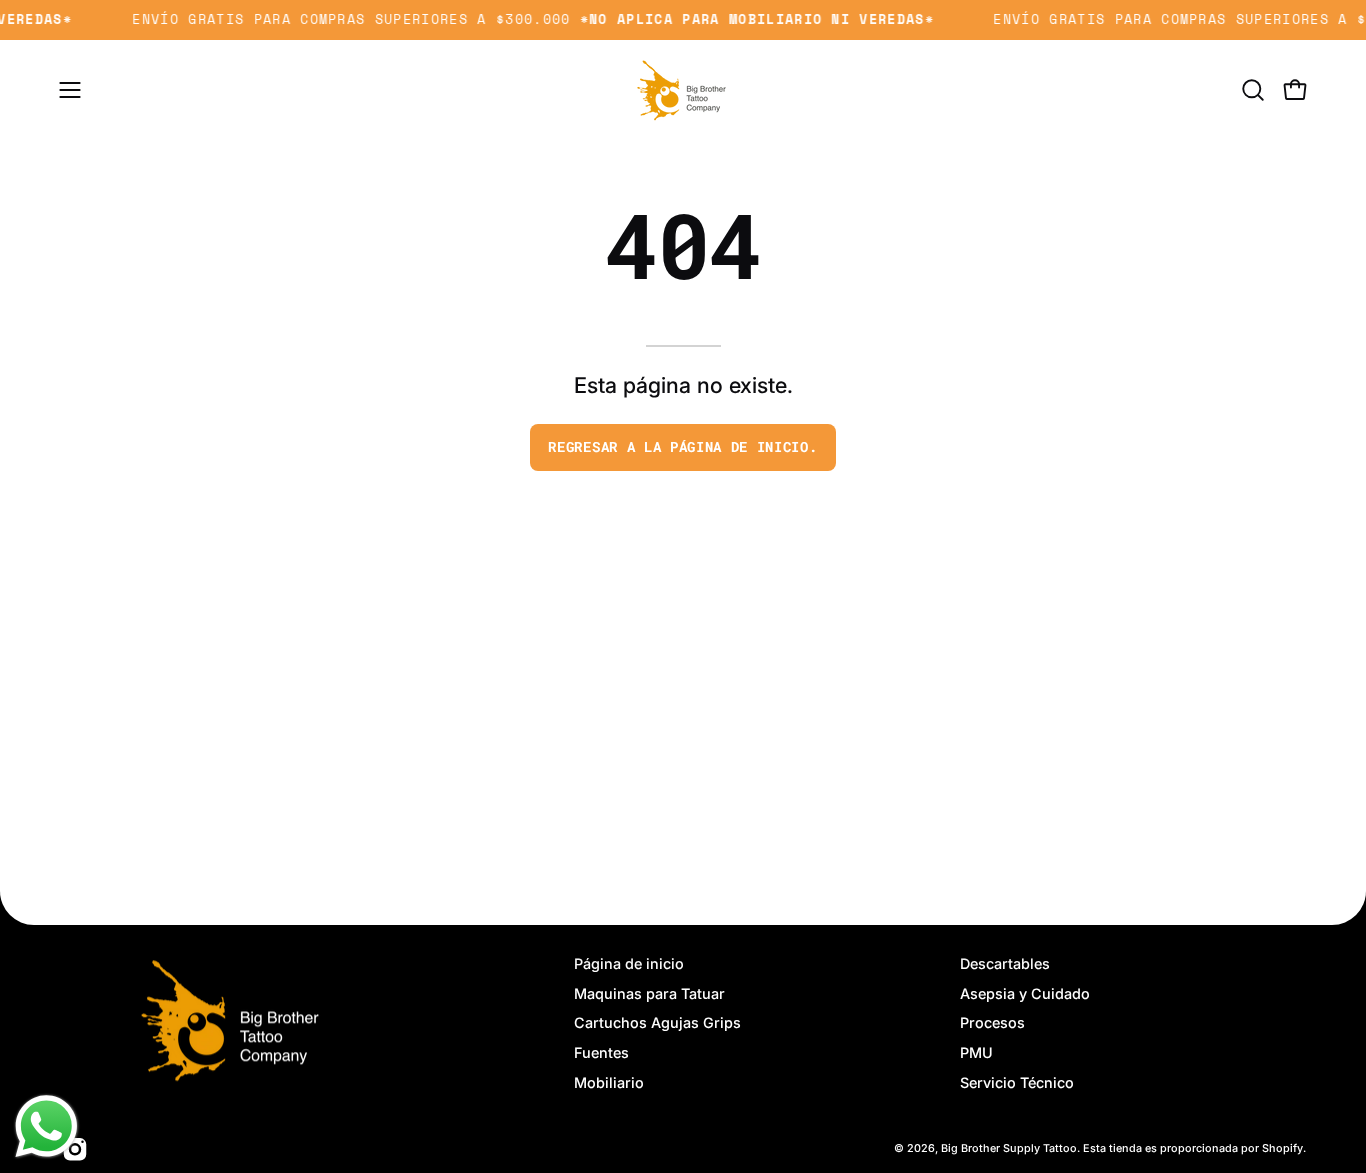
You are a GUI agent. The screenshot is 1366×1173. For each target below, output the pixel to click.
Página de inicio (629, 963)
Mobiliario (609, 1082)
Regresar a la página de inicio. (682, 447)
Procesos (992, 1023)
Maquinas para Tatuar (649, 993)
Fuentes (601, 1052)
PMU (976, 1052)
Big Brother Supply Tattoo (1009, 1148)
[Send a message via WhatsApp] (46, 1126)
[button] (1253, 90)
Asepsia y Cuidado (1025, 993)
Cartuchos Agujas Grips (657, 1023)
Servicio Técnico (1017, 1082)
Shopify (1282, 1148)
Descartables (1005, 963)
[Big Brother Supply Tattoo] (683, 90)
